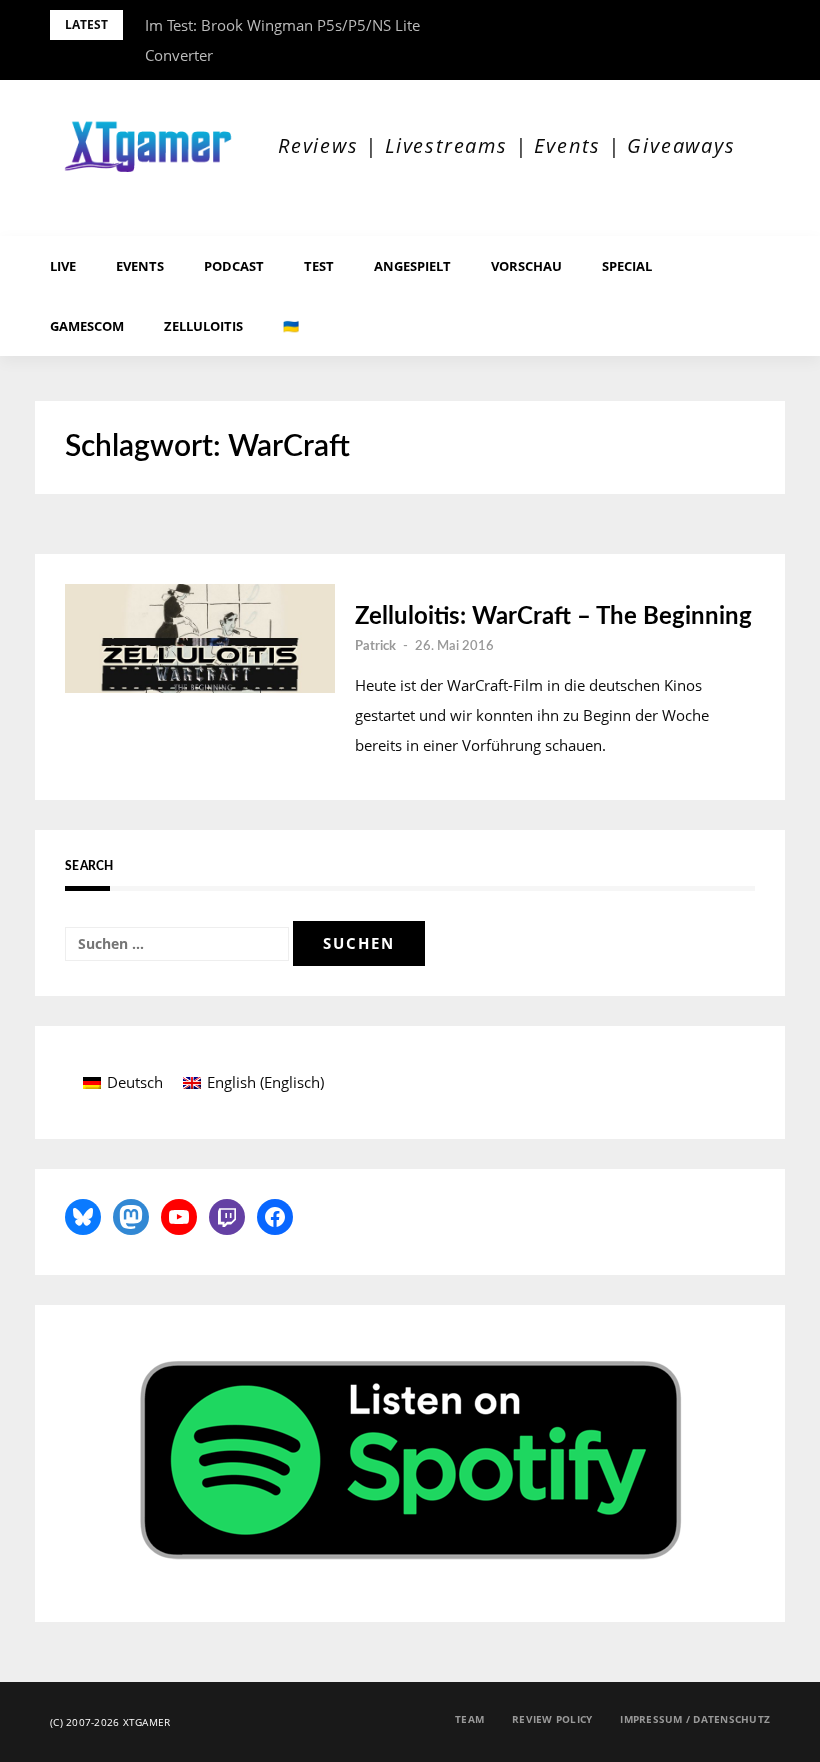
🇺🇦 (291, 326)
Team (469, 1719)
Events (140, 266)
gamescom (87, 326)
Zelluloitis (203, 326)
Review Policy (552, 1719)
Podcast (234, 266)
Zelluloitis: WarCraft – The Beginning (553, 617)
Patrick (375, 646)
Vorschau (526, 266)
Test (319, 266)
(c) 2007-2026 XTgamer (110, 1722)
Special (627, 266)
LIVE (63, 266)
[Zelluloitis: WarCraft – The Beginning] (200, 638)
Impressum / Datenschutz (695, 1719)
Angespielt (412, 266)
